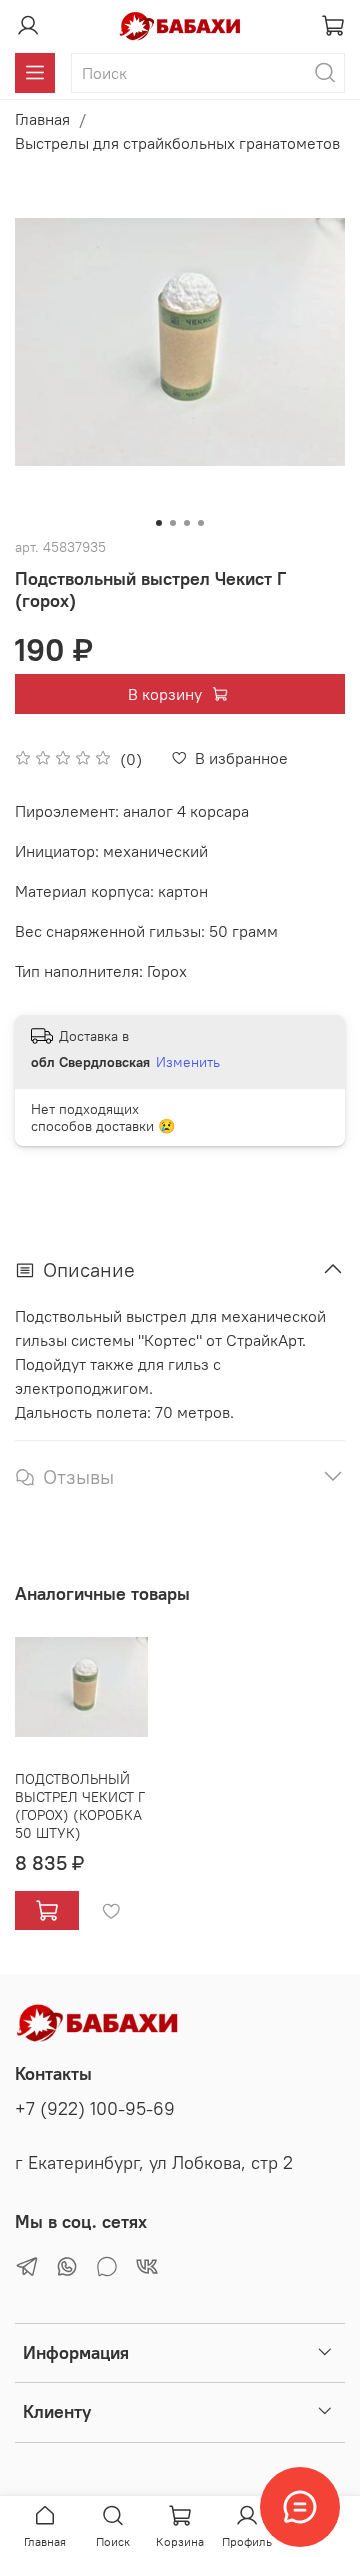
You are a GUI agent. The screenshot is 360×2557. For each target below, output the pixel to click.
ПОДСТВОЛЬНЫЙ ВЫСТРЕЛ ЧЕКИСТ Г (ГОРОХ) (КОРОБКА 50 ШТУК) (80, 1805)
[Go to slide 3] (187, 523)
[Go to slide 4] (201, 523)
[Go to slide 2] (173, 523)
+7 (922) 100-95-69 (95, 2109)
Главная (42, 119)
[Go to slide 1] (159, 523)
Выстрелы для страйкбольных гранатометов (177, 143)
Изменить (188, 1062)
